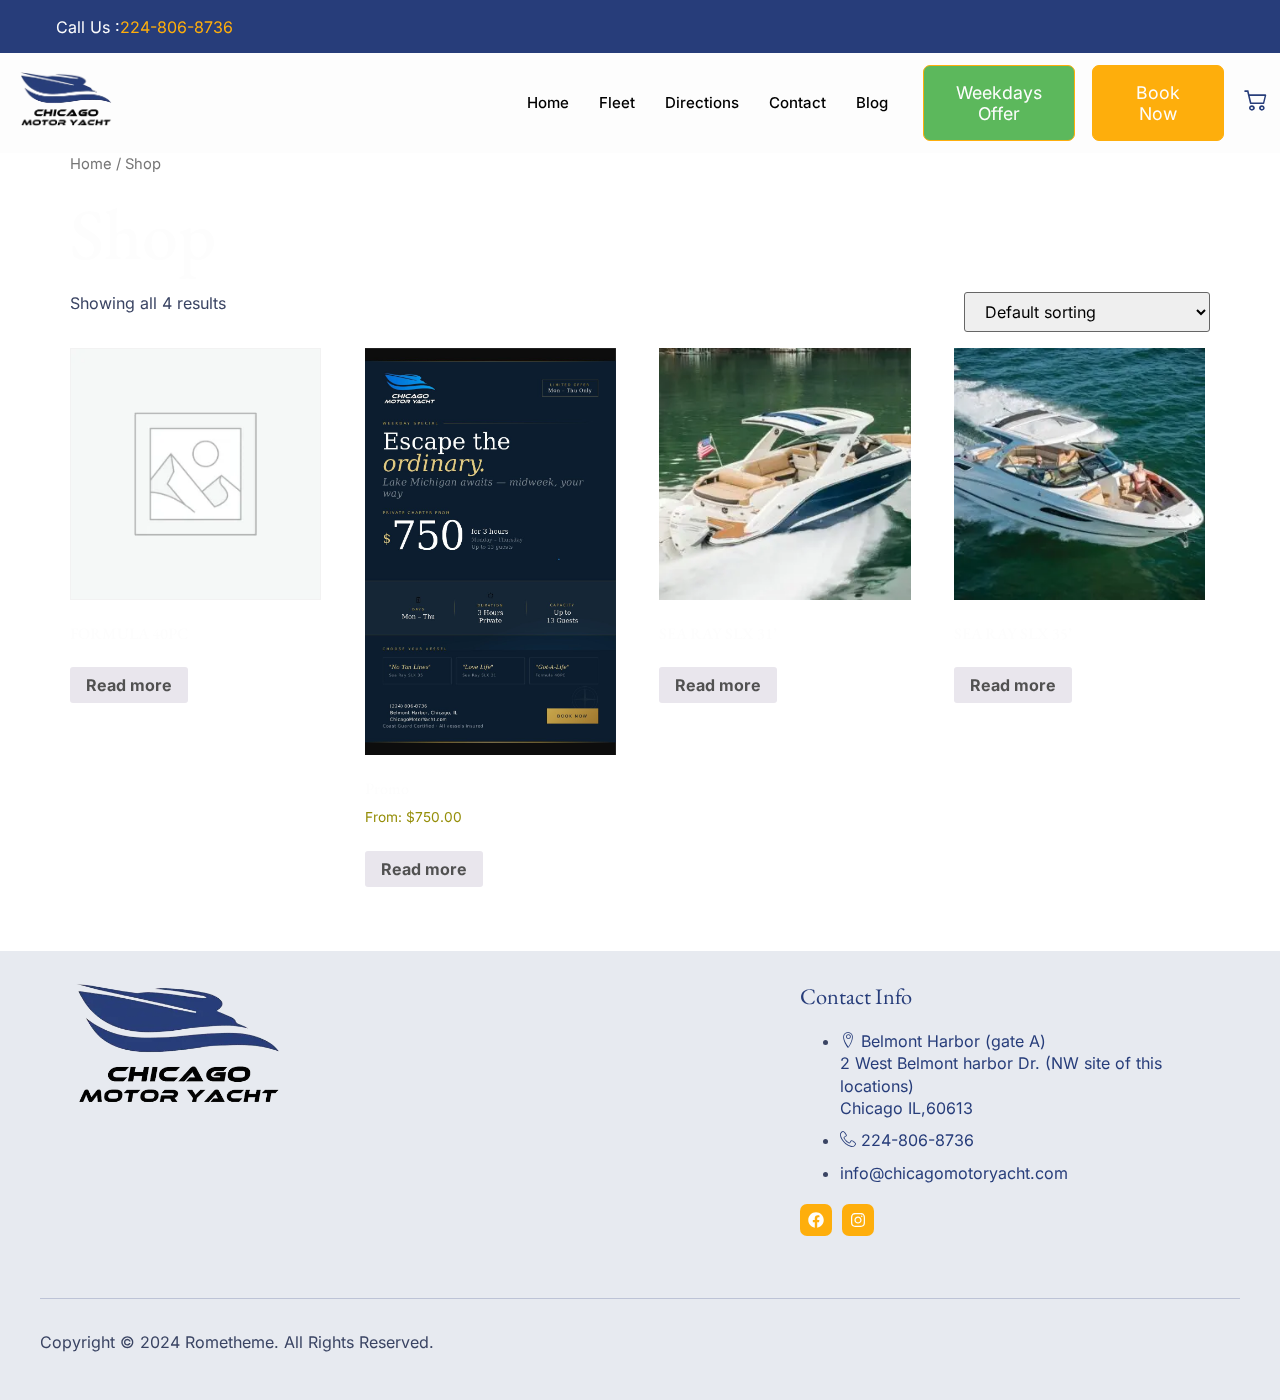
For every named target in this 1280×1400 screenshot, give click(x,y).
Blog (872, 102)
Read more (129, 685)
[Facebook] (816, 1220)
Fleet (617, 102)
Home (548, 102)
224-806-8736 (176, 27)
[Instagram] (858, 1220)
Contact (797, 102)
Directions (702, 102)
